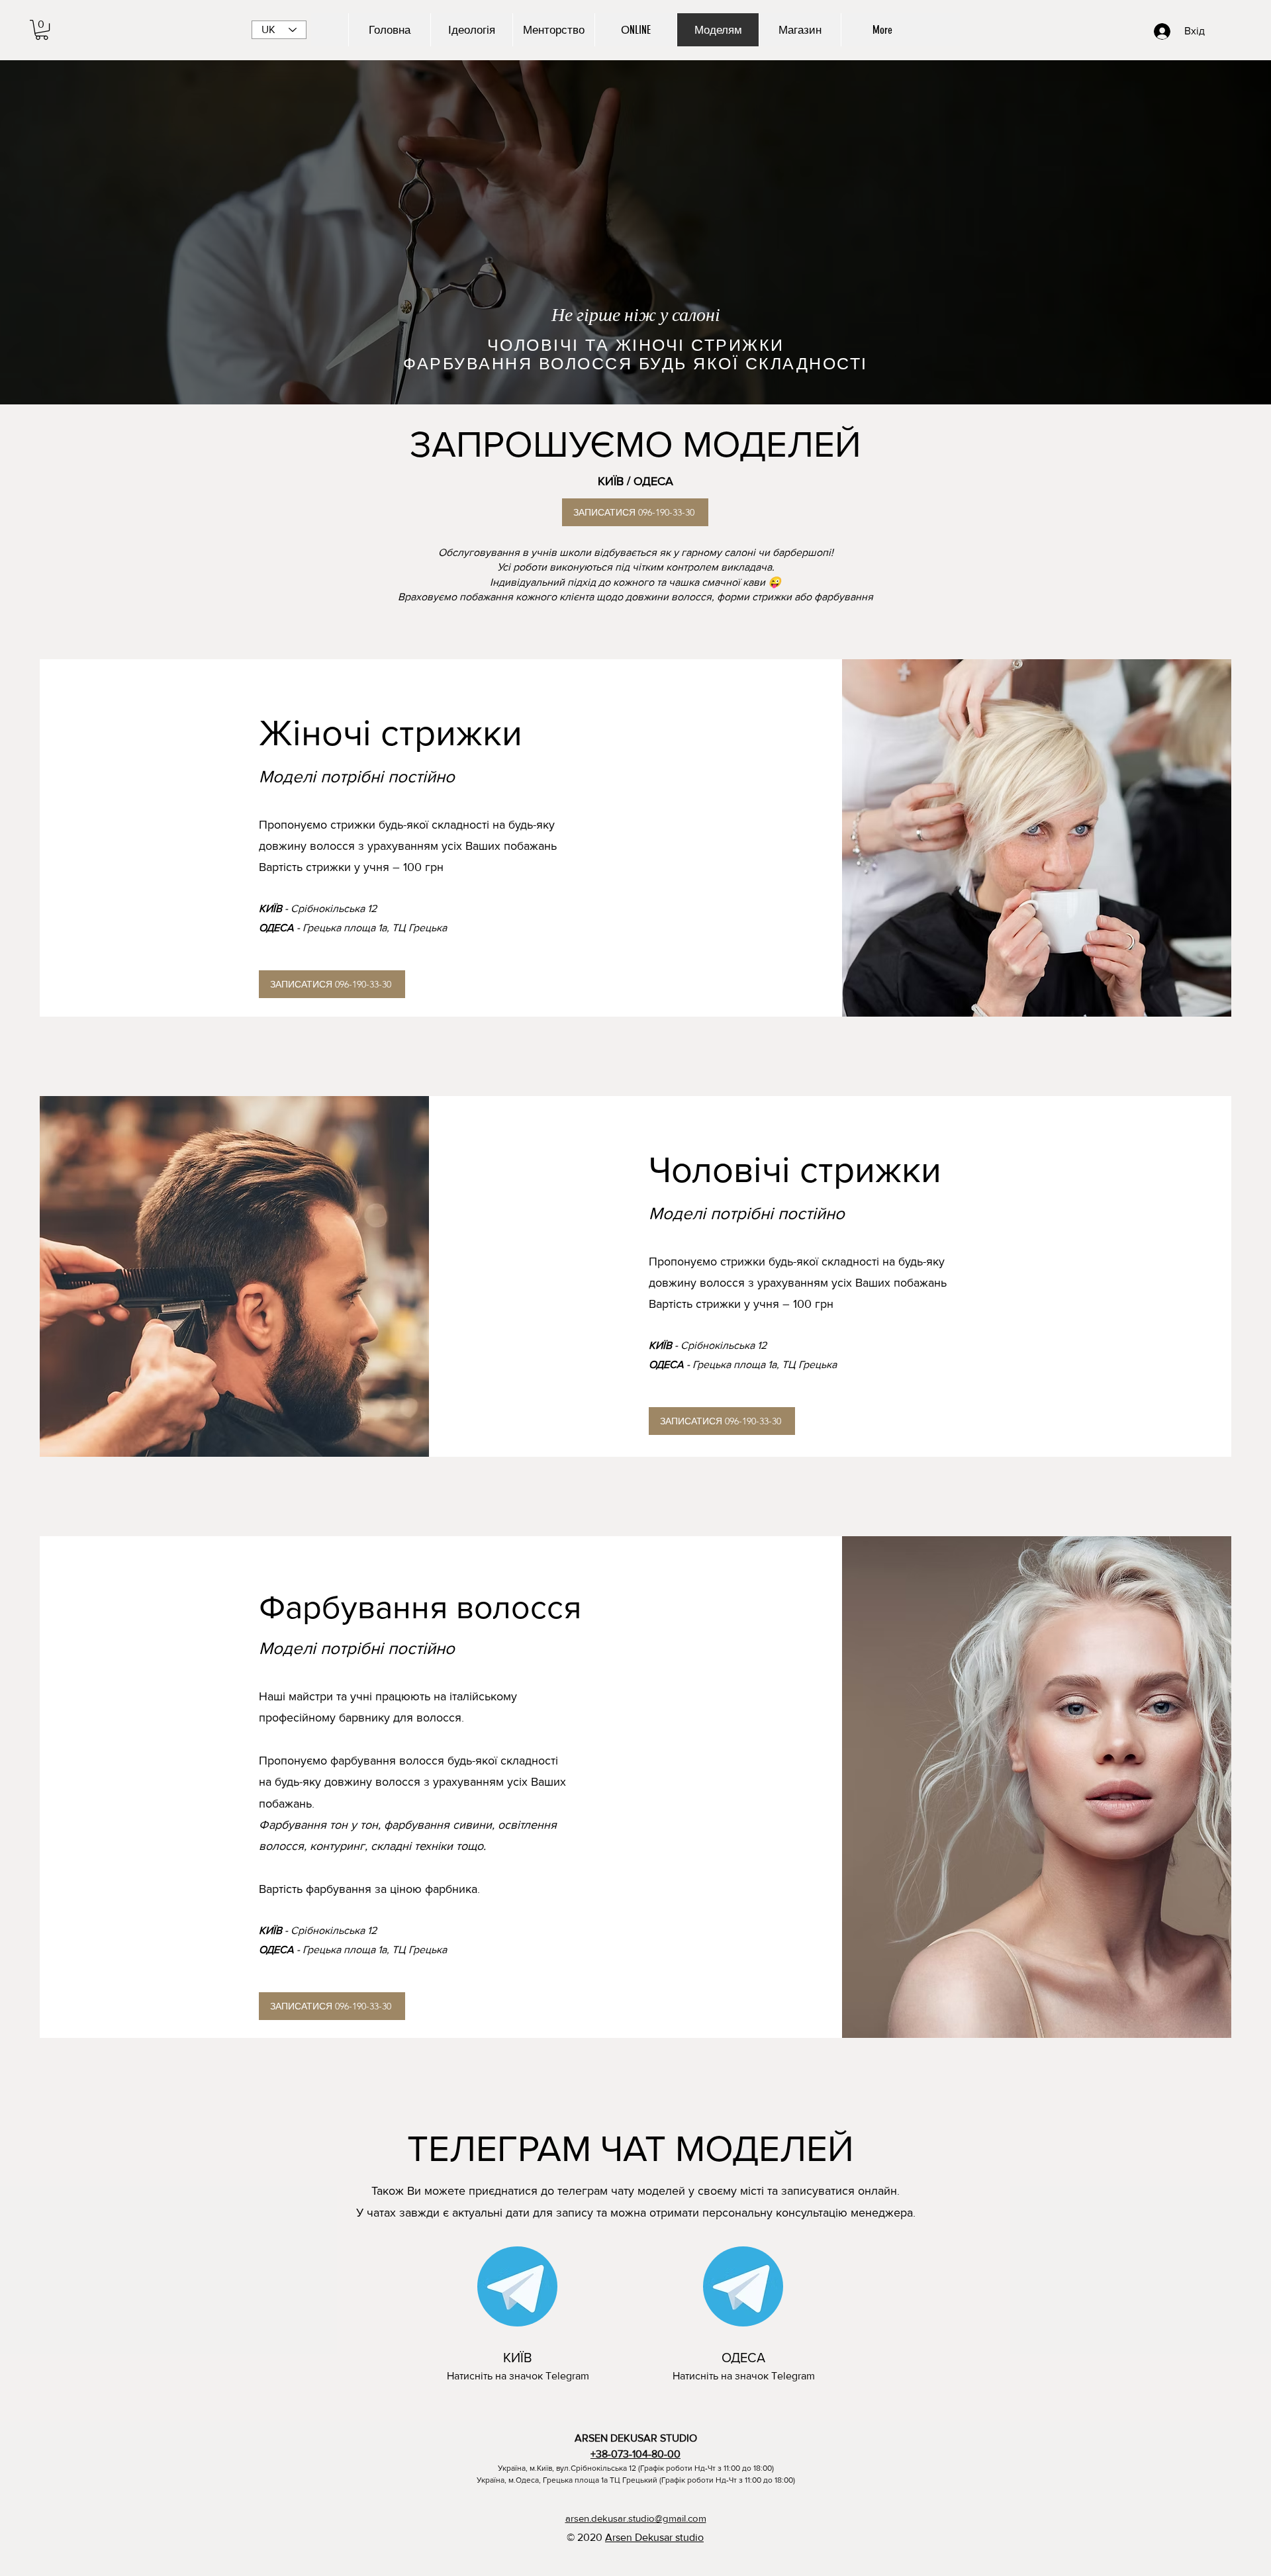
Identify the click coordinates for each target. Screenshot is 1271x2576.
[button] (42, 30)
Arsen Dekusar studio (654, 2537)
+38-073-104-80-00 (635, 2454)
